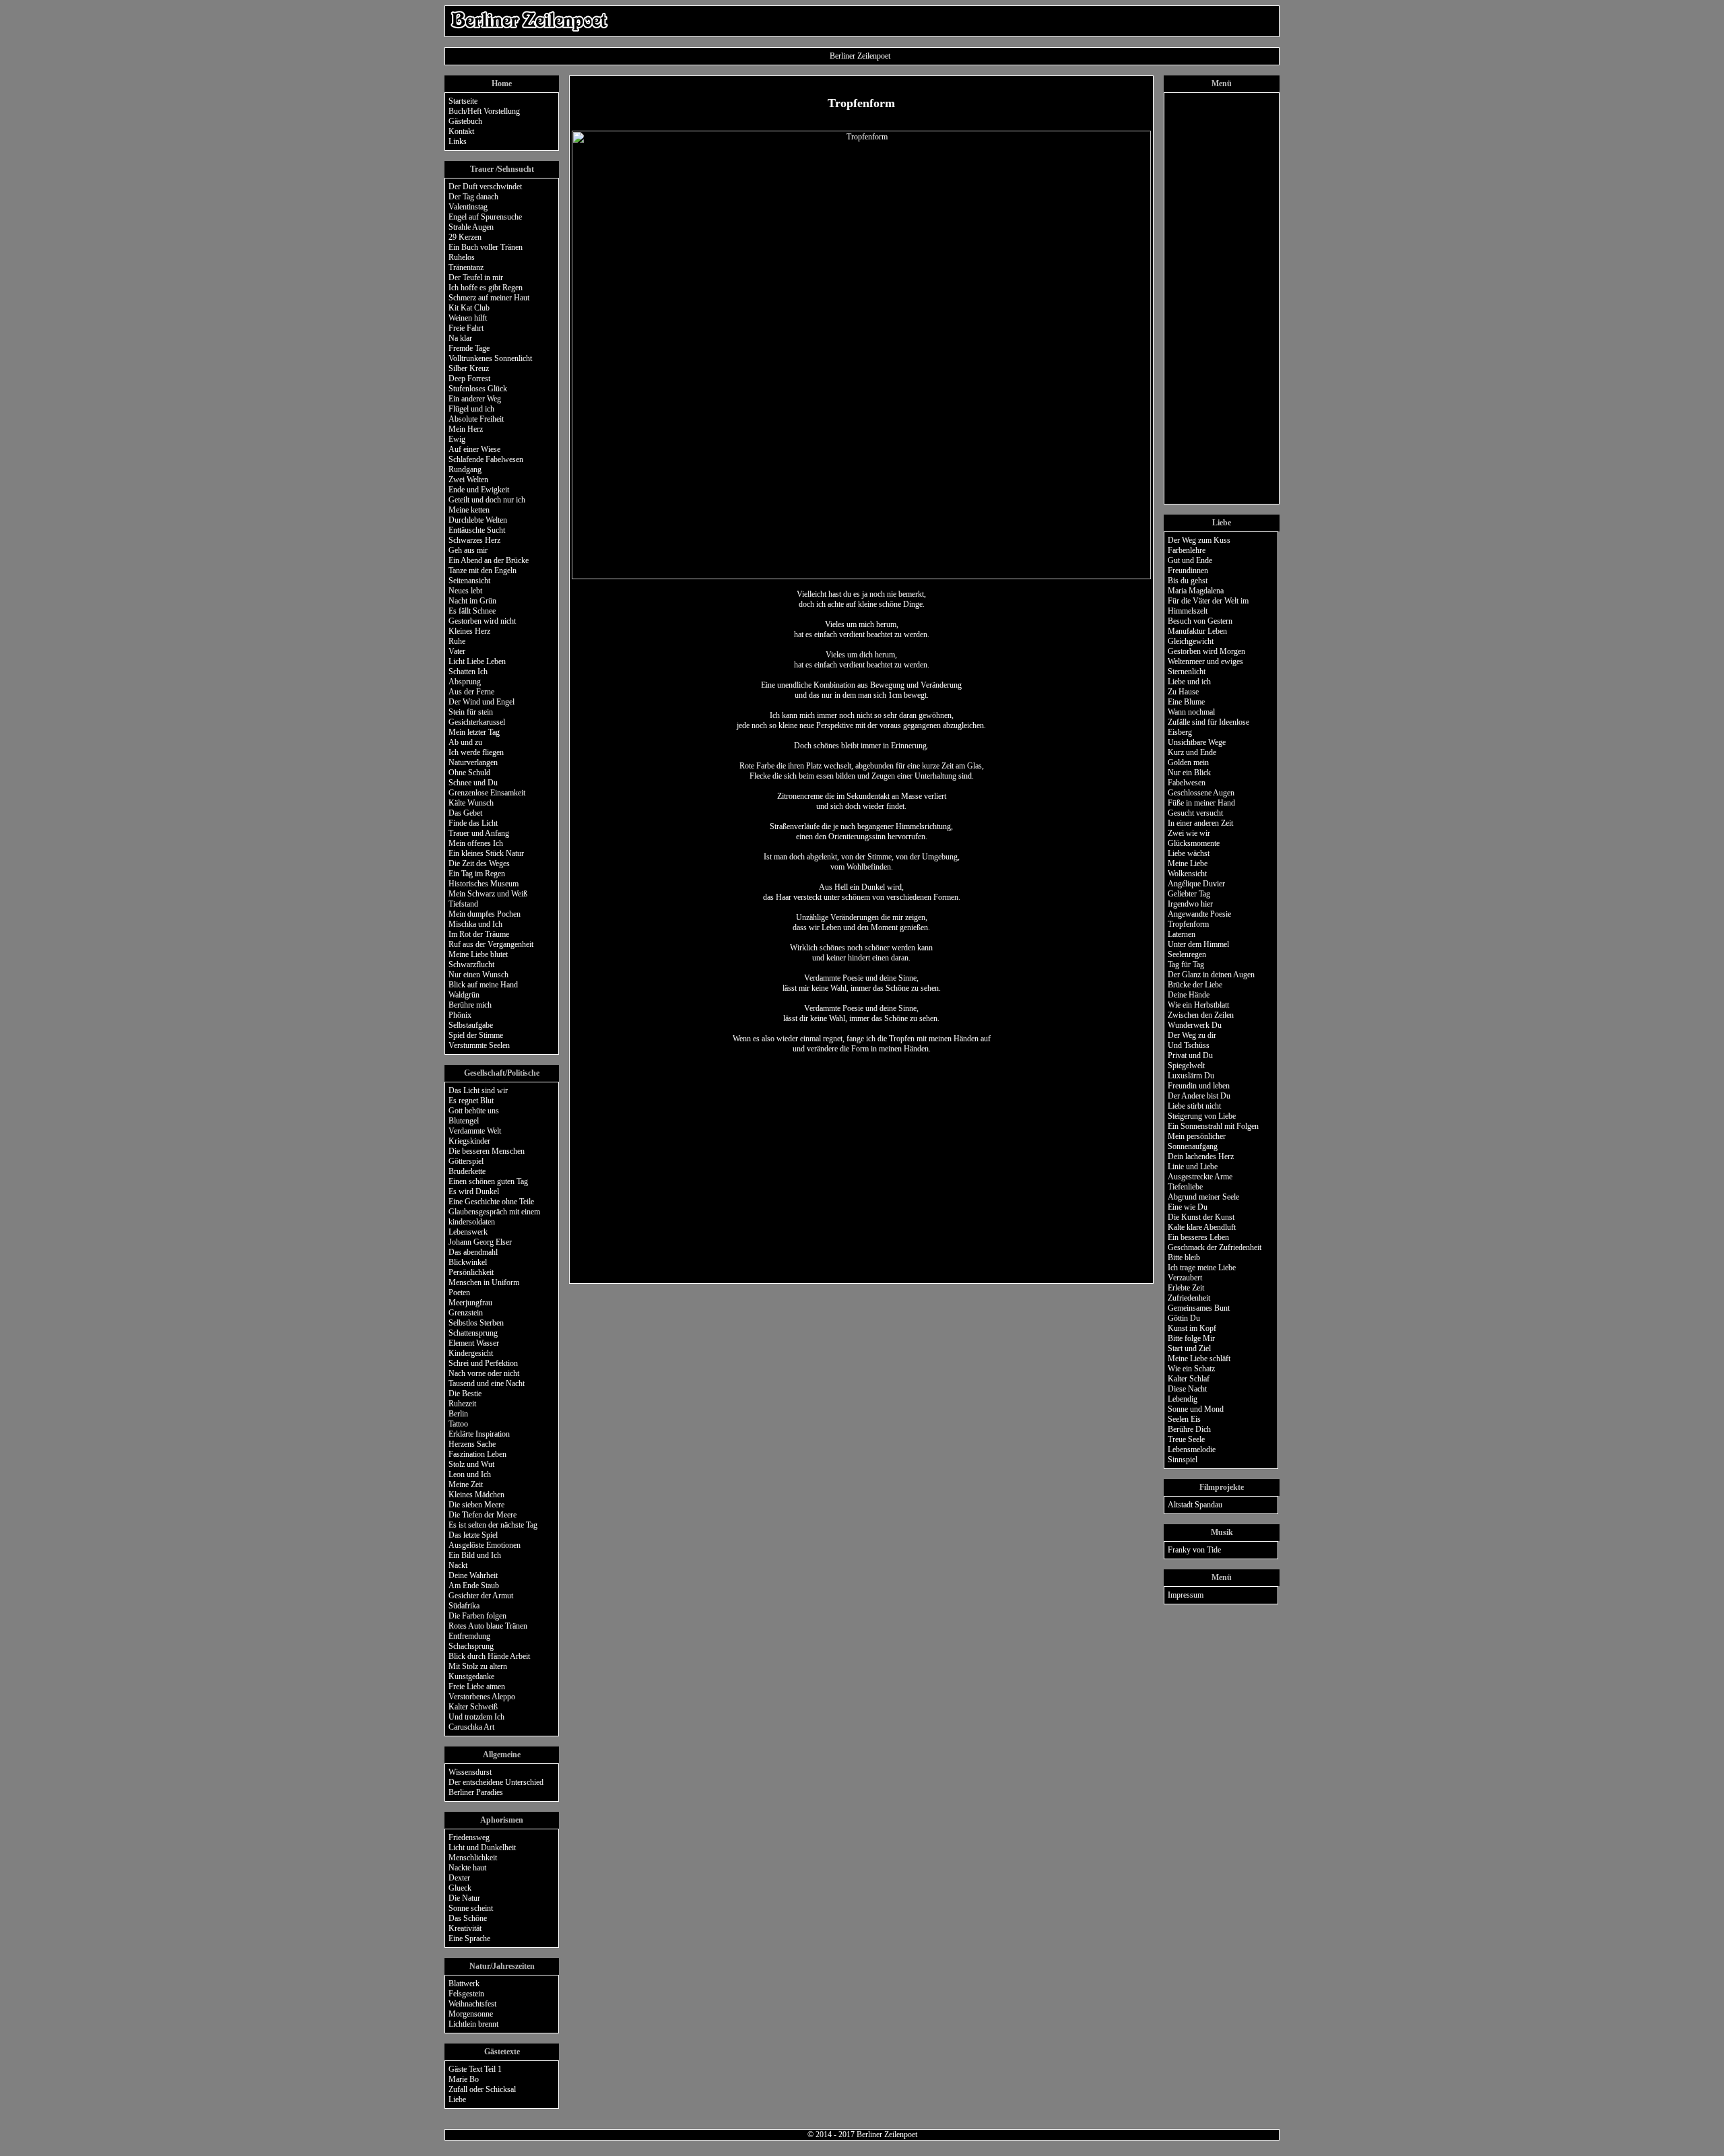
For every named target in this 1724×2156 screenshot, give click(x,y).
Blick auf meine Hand (483, 985)
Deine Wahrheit (473, 1575)
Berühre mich (470, 1005)
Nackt (458, 1565)
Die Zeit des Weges (479, 863)
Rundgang (465, 469)
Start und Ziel (1189, 1348)
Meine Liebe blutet (478, 954)
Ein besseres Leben (1198, 1237)
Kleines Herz (469, 631)
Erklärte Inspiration (479, 1434)
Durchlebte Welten (478, 520)
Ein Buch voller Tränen (486, 247)
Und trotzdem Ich (476, 1717)
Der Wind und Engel (482, 702)
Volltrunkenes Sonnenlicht (490, 358)
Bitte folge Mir (1191, 1338)
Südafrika (464, 1606)
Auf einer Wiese (474, 449)
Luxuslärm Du (1191, 1076)
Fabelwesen (1187, 783)
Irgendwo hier (1190, 904)
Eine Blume (1186, 702)
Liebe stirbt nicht (1194, 1106)
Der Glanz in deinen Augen (1211, 975)
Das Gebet (465, 813)
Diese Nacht (1187, 1389)
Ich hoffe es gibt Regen (486, 288)
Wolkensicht (1187, 874)
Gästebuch (465, 121)
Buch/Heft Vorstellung (484, 111)
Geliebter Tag (1189, 894)
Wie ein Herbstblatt (1198, 1005)
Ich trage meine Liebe (1202, 1268)
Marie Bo (464, 2079)
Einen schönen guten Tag (488, 1181)
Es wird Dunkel (474, 1191)
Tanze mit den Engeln (483, 570)
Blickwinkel (468, 1262)
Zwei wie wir (1189, 833)
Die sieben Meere (476, 1505)
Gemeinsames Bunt (1199, 1308)
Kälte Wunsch (471, 803)
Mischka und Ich (475, 924)
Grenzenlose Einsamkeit (487, 793)
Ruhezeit (462, 1404)
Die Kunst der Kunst (1201, 1217)
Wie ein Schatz (1191, 1369)
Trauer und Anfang (479, 833)
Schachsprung (471, 1646)
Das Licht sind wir (478, 1090)
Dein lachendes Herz (1201, 1156)
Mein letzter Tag (474, 732)
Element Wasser (474, 1343)
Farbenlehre (1187, 550)
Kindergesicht (471, 1353)
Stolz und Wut (471, 1464)
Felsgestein (466, 1994)
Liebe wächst (1189, 853)
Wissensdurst (470, 1772)
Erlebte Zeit (1186, 1288)
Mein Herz (466, 429)
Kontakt (461, 131)
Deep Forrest (469, 379)
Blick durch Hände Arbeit (489, 1656)
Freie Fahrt (466, 328)
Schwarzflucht (471, 965)
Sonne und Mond (1196, 1409)
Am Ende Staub (474, 1586)
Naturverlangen (473, 762)
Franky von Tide (1194, 1550)
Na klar (460, 338)
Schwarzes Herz (474, 540)
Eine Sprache (469, 1938)
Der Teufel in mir (476, 277)
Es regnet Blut (471, 1101)
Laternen (1182, 934)
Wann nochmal (1191, 712)
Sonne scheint (471, 1908)
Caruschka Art (471, 1727)
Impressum (1186, 1595)
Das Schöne (468, 1918)
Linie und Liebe (1193, 1167)
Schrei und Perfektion (483, 1363)
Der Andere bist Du (1199, 1096)
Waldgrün (464, 995)
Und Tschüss (1189, 1045)
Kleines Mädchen (476, 1495)
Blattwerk (464, 1984)
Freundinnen (1188, 570)
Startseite (463, 101)
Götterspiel (466, 1161)
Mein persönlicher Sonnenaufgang (1197, 1141)
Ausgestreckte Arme (1200, 1177)
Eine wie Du (1188, 1207)
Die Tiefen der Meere (483, 1515)
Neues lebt (465, 591)
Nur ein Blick (1189, 773)
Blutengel (464, 1121)
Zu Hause (1183, 692)
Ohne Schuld (469, 773)
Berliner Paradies (476, 1792)
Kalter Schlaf (1189, 1379)
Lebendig (1183, 1399)
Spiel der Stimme (476, 1035)
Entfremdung (469, 1636)
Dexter (459, 1878)
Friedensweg (469, 1837)
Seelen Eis (1184, 1419)
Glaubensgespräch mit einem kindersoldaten (494, 1217)
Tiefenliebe (1185, 1187)
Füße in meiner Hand (1201, 803)
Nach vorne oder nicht (484, 1373)
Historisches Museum (484, 884)
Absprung (465, 682)
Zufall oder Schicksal (482, 2089)
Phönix (460, 1015)
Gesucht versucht (1195, 813)
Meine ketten (469, 510)
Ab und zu (465, 742)
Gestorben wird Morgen (1206, 651)
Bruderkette (467, 1171)
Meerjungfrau (470, 1303)
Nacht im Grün (472, 601)
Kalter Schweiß (473, 1707)
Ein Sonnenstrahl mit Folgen (1213, 1126)
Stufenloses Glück (478, 389)
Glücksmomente (1194, 843)
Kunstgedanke (471, 1676)
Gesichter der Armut (481, 1596)
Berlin (458, 1414)
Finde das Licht (473, 823)
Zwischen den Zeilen (1201, 1015)
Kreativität (465, 1928)
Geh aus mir (468, 550)
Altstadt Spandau (1195, 1505)
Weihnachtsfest (472, 2004)
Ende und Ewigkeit (479, 490)
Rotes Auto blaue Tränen (488, 1626)
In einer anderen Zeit (1200, 823)
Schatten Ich (468, 672)
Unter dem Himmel (1198, 944)
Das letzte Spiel (473, 1535)
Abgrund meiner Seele (1203, 1197)
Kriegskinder (469, 1141)
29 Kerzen (465, 237)
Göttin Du (1184, 1318)
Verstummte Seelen (479, 1045)
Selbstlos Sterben (476, 1323)
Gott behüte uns (474, 1111)
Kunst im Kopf (1192, 1328)
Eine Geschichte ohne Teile (491, 1202)
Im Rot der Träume (479, 934)
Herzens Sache (472, 1444)
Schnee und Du (473, 783)
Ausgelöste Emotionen (485, 1545)
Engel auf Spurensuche (485, 217)
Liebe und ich (1189, 682)
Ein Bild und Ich (475, 1555)
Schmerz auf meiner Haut (489, 298)
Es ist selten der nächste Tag (493, 1525)
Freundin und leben (1199, 1086)
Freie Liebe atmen (477, 1687)
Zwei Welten (468, 480)
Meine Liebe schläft (1199, 1359)
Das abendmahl (473, 1252)
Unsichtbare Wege (1197, 742)
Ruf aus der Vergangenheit (491, 944)
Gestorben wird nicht (482, 621)
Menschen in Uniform (484, 1282)
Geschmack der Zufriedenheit (1215, 1247)
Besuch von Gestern (1200, 621)
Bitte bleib (1184, 1257)
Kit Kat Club (469, 308)
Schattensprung (473, 1333)
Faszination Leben (477, 1454)
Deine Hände (1189, 995)
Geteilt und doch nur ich (487, 500)
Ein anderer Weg (475, 399)
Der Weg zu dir (1192, 1035)
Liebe (457, 2099)
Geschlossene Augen (1201, 793)
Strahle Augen (471, 227)
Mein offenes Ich (476, 843)
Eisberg (1180, 732)
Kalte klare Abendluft (1202, 1227)
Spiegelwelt (1186, 1066)
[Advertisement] (1030, 21)
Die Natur (464, 1898)
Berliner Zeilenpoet (887, 2134)
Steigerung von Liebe (1202, 1116)
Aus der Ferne (471, 692)
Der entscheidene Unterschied (496, 1782)
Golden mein (1188, 762)
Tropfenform (1188, 924)
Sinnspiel (1183, 1460)
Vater (457, 651)
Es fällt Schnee (472, 611)
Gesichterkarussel (477, 722)
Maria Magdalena (1196, 591)
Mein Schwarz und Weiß (488, 894)
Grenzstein (466, 1313)
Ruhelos (462, 257)
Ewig (457, 439)
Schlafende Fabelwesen (486, 459)
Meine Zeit (466, 1484)
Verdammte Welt (475, 1131)
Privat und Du (1190, 1055)
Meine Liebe (1188, 863)
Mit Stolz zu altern (478, 1666)
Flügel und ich (471, 409)
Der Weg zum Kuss (1199, 540)
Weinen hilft (468, 318)
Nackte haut (467, 1868)
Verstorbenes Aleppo (482, 1697)
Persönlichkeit (471, 1272)
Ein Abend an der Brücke (489, 560)
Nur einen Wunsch (478, 975)
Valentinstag (468, 207)
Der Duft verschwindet (485, 187)
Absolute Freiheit (476, 419)
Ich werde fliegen (476, 752)
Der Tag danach (473, 197)
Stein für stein (471, 712)
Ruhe (457, 641)
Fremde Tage (469, 348)
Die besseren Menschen (487, 1151)
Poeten (459, 1293)
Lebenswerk (468, 1232)
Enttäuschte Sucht (477, 530)
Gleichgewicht (1191, 641)
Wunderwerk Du (1195, 1025)
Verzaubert (1185, 1278)
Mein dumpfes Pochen (485, 914)
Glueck (460, 1888)
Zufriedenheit (1189, 1298)
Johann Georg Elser (480, 1242)
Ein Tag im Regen (477, 874)
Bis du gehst (1188, 581)
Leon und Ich (470, 1474)
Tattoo (458, 1424)
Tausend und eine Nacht (487, 1383)
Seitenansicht (469, 581)
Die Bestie (465, 1394)
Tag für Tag (1186, 965)
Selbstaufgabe (471, 1025)
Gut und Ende (1190, 560)
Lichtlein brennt (473, 2024)
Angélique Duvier (1196, 884)
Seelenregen (1187, 954)
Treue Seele (1186, 1439)
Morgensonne (471, 2014)
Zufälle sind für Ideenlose (1208, 722)
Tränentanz (466, 267)
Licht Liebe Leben (477, 661)
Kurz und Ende (1192, 752)
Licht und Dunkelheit (482, 1848)
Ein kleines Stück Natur (486, 853)
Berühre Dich (1189, 1429)
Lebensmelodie (1192, 1449)
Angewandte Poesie (1199, 914)
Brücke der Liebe (1195, 985)
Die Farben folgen (477, 1616)
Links (458, 141)
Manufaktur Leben (1197, 631)
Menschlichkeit (473, 1858)
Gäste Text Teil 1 (475, 2069)
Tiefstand (463, 904)
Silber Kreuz (469, 368)
